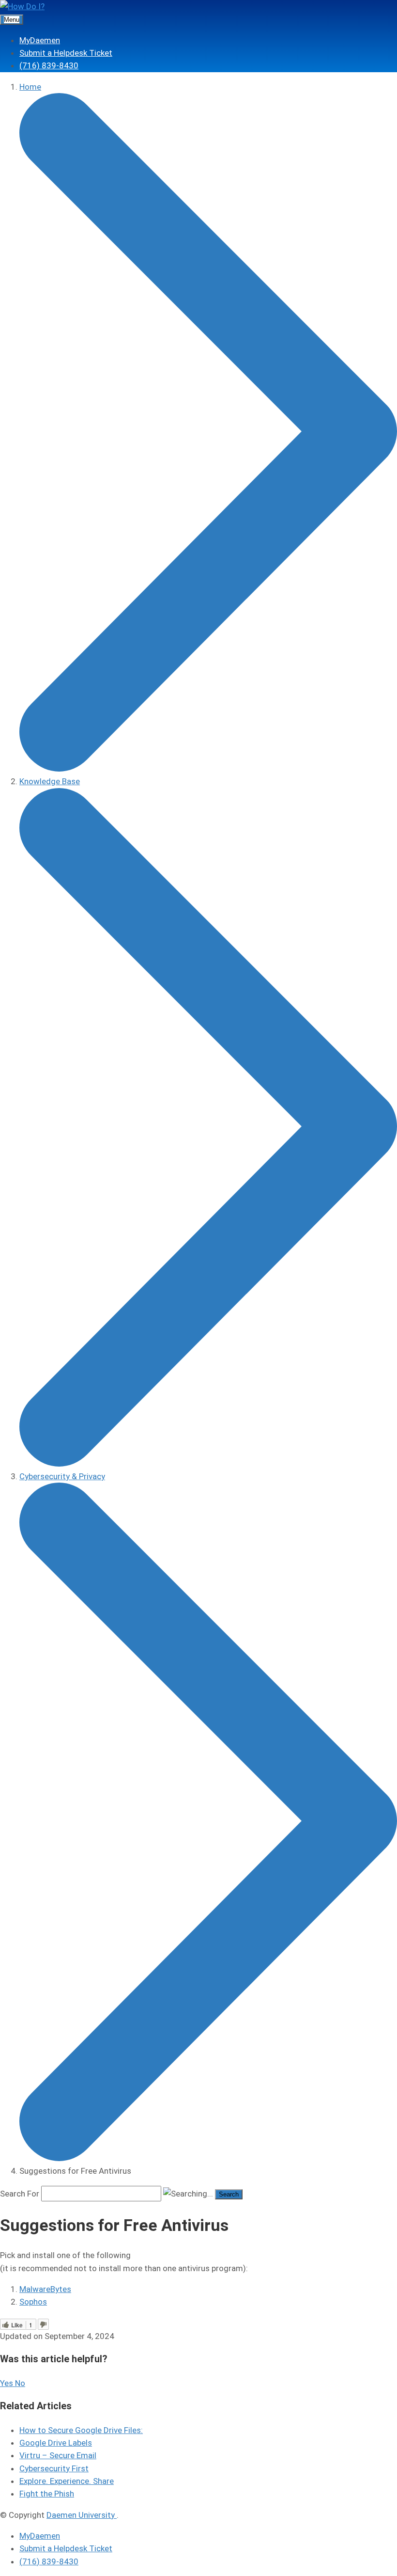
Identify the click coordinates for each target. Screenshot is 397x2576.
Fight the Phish (47, 2494)
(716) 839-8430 (49, 65)
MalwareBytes (45, 2289)
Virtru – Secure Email (58, 2455)
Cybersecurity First (54, 2468)
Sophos (33, 2302)
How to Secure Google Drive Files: (81, 2430)
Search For (20, 2194)
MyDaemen (40, 40)
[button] (8, 2383)
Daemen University (82, 2515)
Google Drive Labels (56, 2443)
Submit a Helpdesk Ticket (66, 53)
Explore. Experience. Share (67, 2481)
